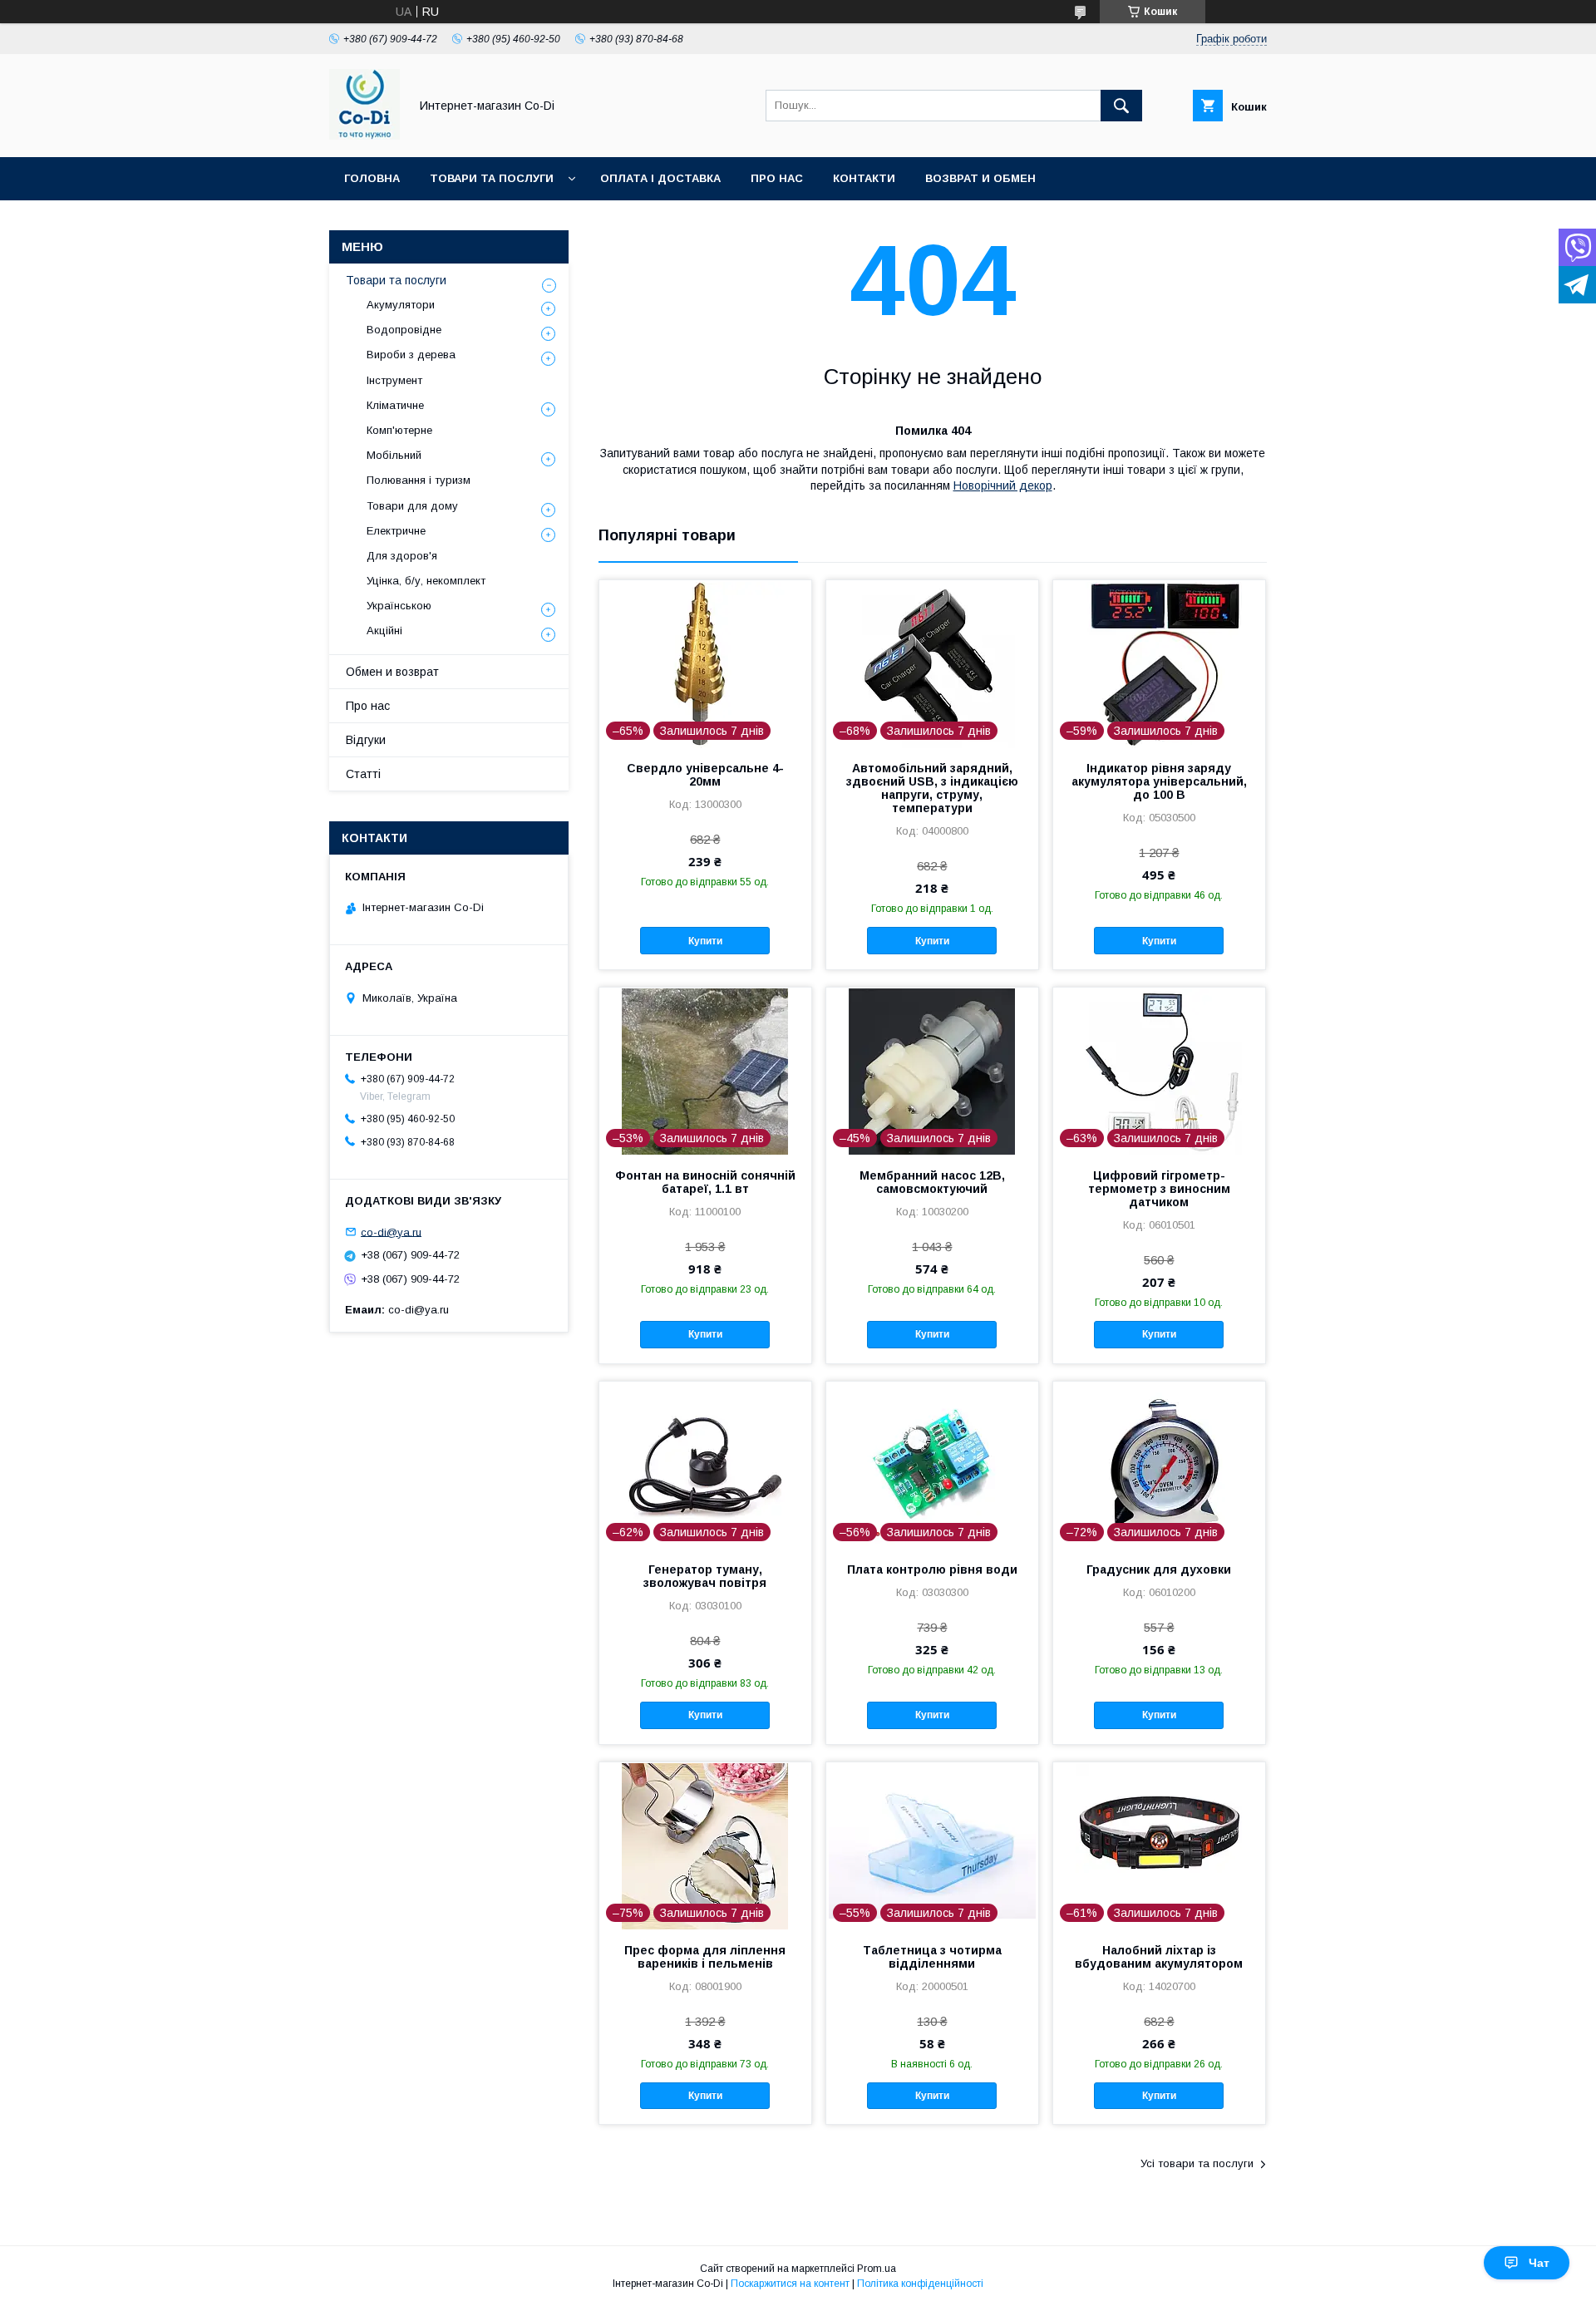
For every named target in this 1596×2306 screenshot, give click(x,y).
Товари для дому (412, 506)
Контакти (864, 178)
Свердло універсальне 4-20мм (705, 775)
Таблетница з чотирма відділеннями (932, 1957)
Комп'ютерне (399, 430)
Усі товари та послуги (1197, 2163)
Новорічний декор (1003, 485)
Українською (399, 606)
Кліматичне (395, 405)
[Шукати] (1121, 106)
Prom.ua (877, 2269)
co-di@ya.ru (391, 1232)
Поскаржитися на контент (790, 2284)
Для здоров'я (402, 556)
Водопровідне (404, 330)
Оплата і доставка (660, 178)
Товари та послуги (492, 178)
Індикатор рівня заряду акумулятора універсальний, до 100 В (1159, 781)
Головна (372, 178)
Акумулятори (401, 305)
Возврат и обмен (980, 178)
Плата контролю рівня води (932, 1569)
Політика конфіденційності (920, 2284)
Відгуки (366, 740)
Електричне (396, 531)
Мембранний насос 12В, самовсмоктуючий (932, 1182)
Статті (363, 774)
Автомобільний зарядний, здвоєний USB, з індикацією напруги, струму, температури (932, 788)
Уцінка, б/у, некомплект (426, 581)
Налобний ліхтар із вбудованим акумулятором (1159, 1957)
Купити (705, 941)
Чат (1539, 2263)
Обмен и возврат (392, 672)
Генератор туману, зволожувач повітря (705, 1576)
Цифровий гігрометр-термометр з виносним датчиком (1159, 1189)
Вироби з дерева (411, 355)
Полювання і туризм (419, 480)
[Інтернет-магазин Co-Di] (365, 136)
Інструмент (394, 380)
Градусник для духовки (1159, 1569)
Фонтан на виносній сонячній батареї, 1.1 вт (705, 1182)
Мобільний (394, 455)
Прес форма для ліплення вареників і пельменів (705, 1957)
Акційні (384, 631)
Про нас (777, 178)
